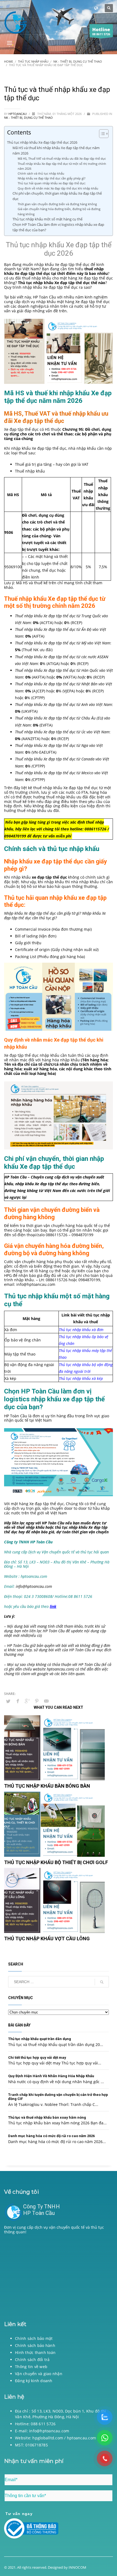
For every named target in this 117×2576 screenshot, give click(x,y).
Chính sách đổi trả (32, 2360)
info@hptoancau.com (36, 1284)
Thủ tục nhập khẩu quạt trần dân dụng (40, 2039)
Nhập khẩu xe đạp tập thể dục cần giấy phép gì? (52, 178)
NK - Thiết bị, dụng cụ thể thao (28, 118)
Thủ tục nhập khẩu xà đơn (81, 1330)
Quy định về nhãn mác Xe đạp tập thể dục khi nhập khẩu (58, 188)
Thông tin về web (31, 2367)
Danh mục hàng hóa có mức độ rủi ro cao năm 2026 (51, 2136)
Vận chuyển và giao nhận (39, 2374)
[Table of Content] (104, 134)
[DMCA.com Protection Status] (59, 2276)
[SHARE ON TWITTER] (8, 1701)
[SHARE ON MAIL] (46, 1701)
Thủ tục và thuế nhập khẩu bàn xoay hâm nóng (47, 2117)
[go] (102, 1982)
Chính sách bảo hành (35, 2345)
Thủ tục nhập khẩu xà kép (81, 1378)
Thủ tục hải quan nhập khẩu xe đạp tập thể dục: (52, 183)
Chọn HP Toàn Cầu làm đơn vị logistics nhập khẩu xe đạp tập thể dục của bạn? (58, 227)
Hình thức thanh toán (35, 2352)
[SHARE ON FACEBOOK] (18, 1701)
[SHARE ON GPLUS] (27, 1701)
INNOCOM (77, 2567)
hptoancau (18, 114)
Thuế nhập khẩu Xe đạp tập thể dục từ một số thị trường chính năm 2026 (62, 166)
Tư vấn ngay (19, 2514)
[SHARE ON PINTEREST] (37, 1701)
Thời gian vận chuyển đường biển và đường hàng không (57, 204)
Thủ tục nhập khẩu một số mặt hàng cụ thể (47, 219)
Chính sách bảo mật (34, 2338)
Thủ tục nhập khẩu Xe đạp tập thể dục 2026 (42, 142)
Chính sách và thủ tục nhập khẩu (41, 173)
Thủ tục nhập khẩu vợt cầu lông (47, 1939)
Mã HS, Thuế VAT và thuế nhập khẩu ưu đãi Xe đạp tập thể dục (62, 158)
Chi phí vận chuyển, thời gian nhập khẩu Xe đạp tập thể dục (57, 196)
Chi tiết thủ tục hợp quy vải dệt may (37, 2058)
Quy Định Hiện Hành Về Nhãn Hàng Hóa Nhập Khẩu (51, 2076)
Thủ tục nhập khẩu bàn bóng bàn (47, 1786)
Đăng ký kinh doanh (34, 2381)
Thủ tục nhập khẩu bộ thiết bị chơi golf (56, 1862)
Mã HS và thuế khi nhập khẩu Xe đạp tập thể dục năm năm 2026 (56, 151)
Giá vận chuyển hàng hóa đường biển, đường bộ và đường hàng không (59, 211)
